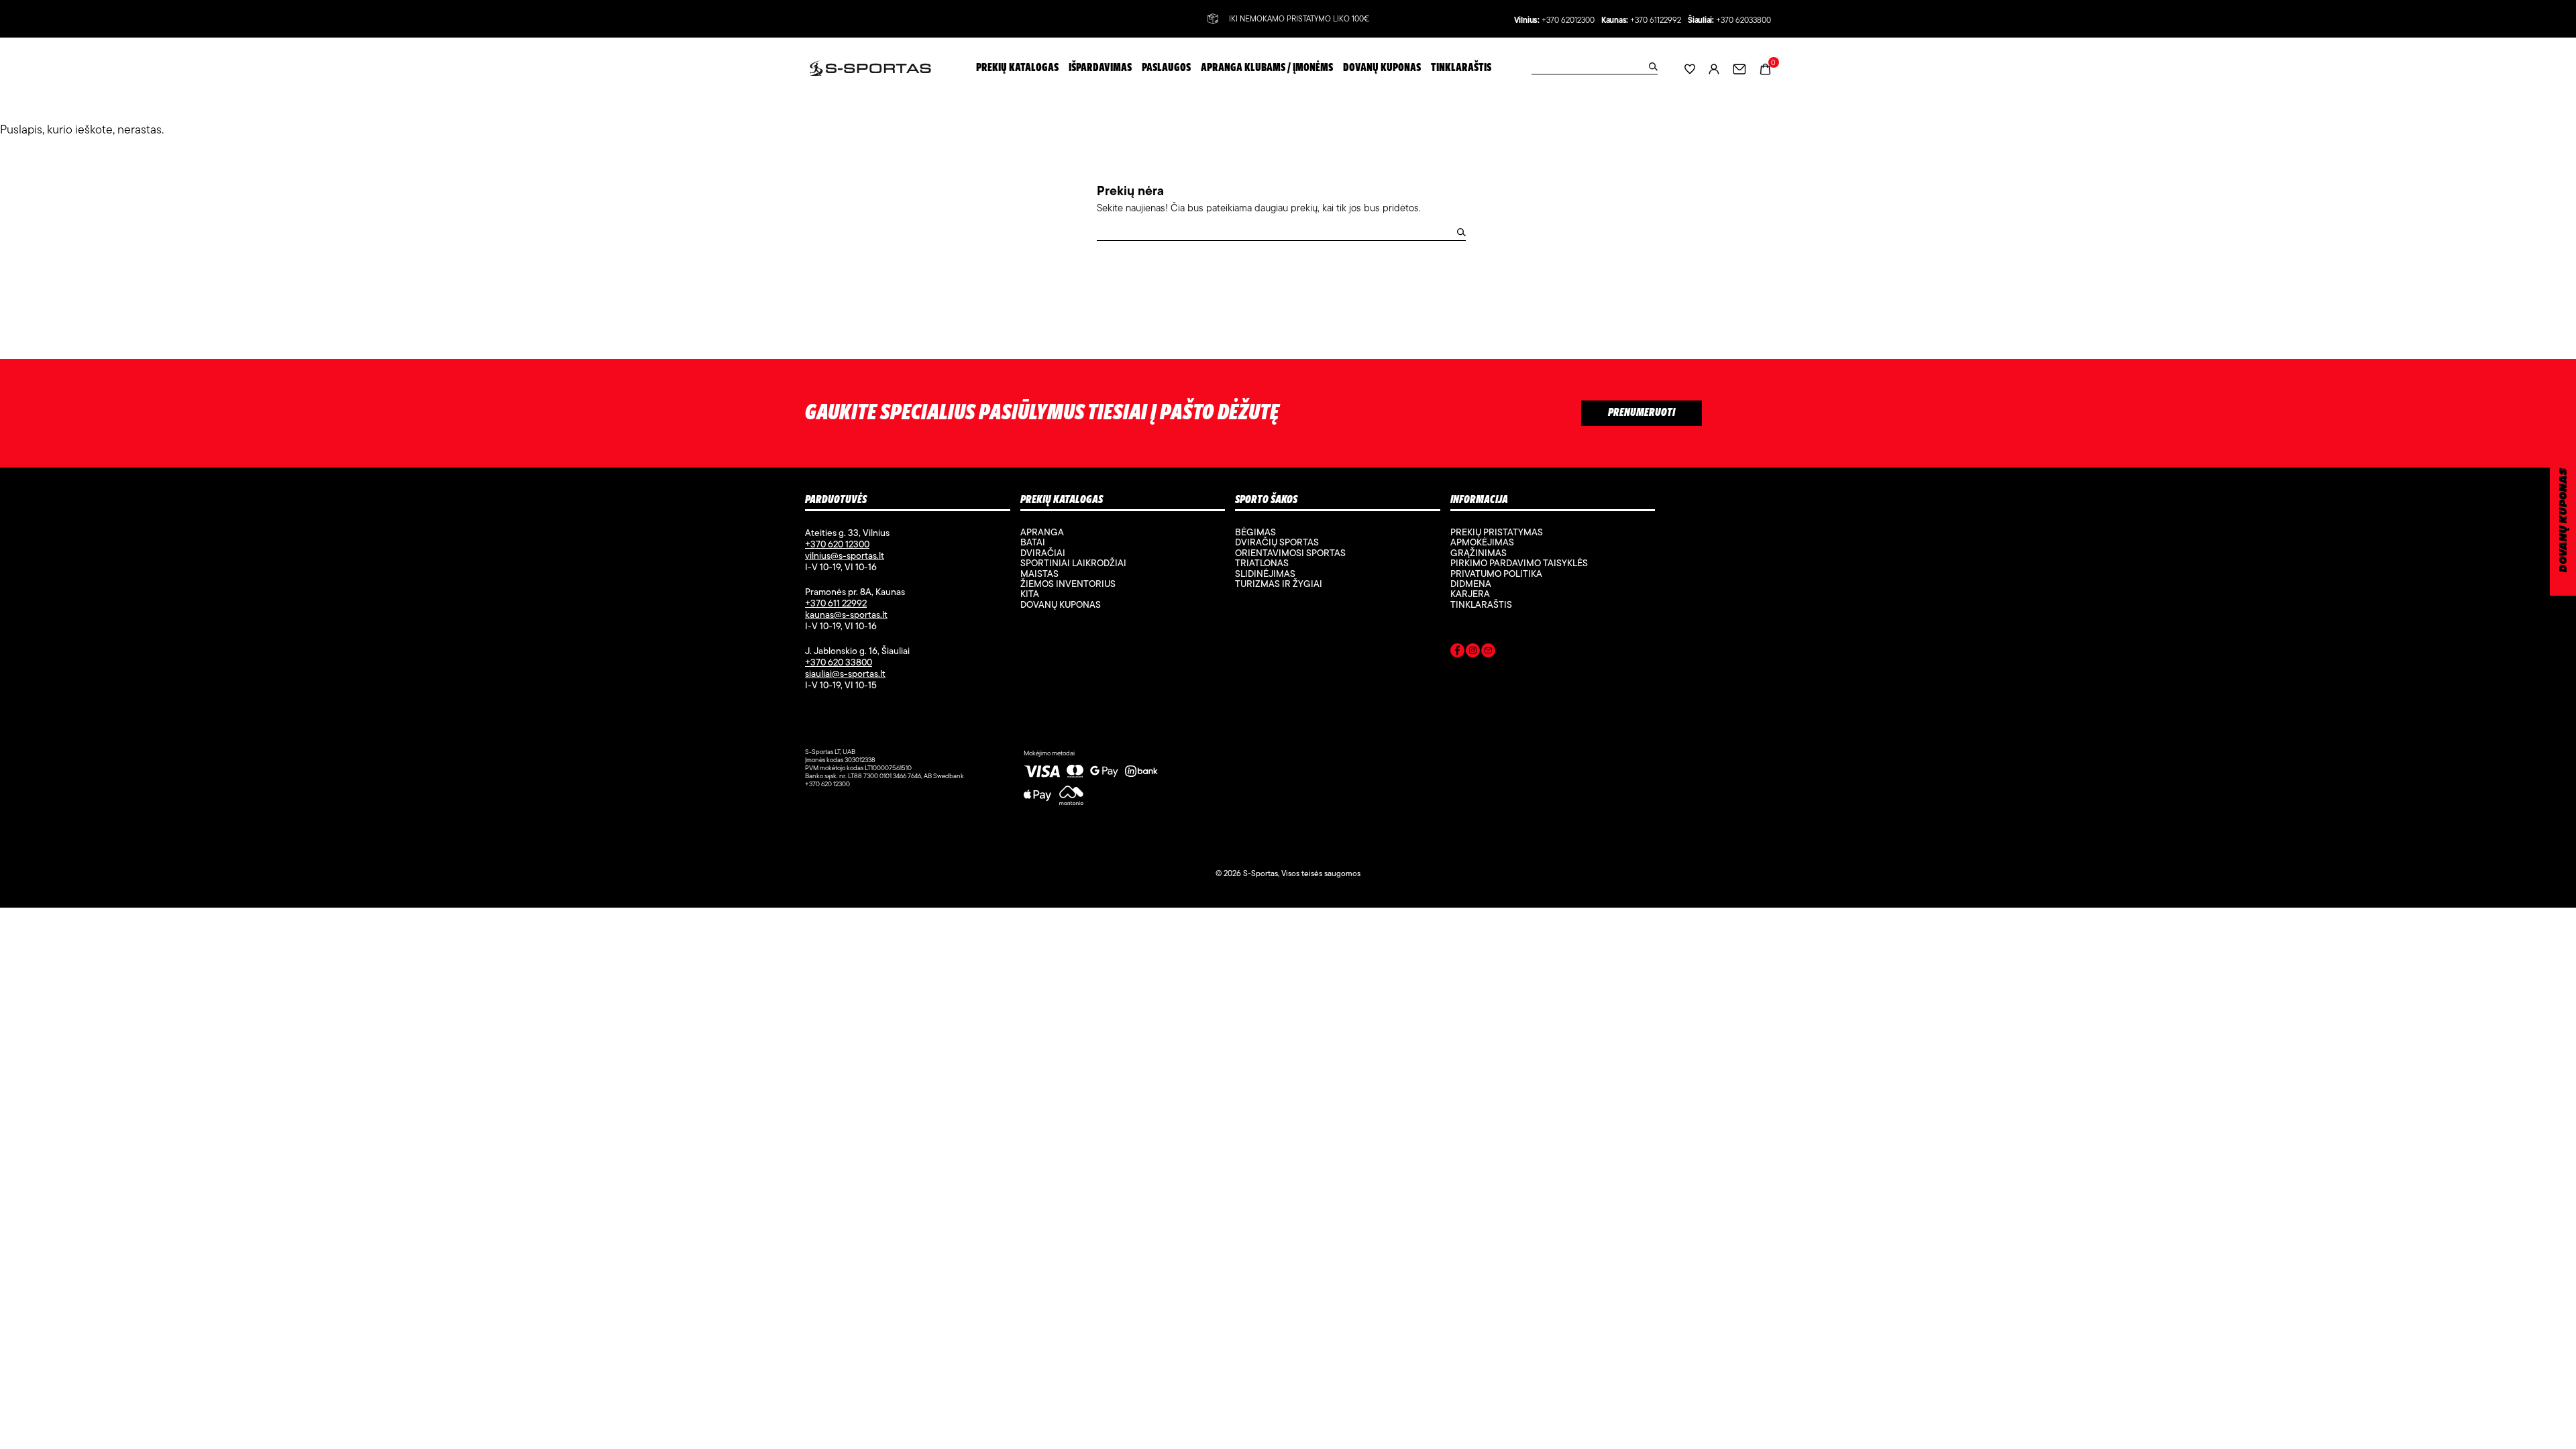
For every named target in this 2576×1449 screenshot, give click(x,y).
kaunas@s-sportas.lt (846, 614)
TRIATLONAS (1262, 563)
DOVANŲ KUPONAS (2564, 520)
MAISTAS (1039, 574)
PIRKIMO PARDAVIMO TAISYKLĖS (1519, 563)
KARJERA (1470, 594)
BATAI (1033, 542)
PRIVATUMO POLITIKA (1496, 574)
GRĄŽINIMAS (1479, 553)
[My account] (1714, 68)
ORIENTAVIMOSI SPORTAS (1290, 553)
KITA (1030, 594)
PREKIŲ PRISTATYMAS (1497, 532)
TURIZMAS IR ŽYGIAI (1279, 584)
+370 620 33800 (839, 662)
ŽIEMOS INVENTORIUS (1068, 584)
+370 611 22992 (836, 603)
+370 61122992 (1656, 20)
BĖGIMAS (1255, 532)
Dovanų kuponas (1061, 604)
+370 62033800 (1743, 20)
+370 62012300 (1568, 20)
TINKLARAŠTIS (1481, 604)
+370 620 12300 (837, 544)
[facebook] (1457, 653)
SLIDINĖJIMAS (1265, 574)
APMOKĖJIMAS (1482, 542)
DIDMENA (1471, 584)
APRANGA (1042, 532)
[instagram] (1473, 653)
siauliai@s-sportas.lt (845, 674)
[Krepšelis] (1765, 67)
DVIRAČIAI (1043, 553)
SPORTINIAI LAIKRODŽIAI (1073, 563)
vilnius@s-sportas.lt (845, 555)
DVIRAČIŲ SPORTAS (1277, 542)
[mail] (1488, 653)
